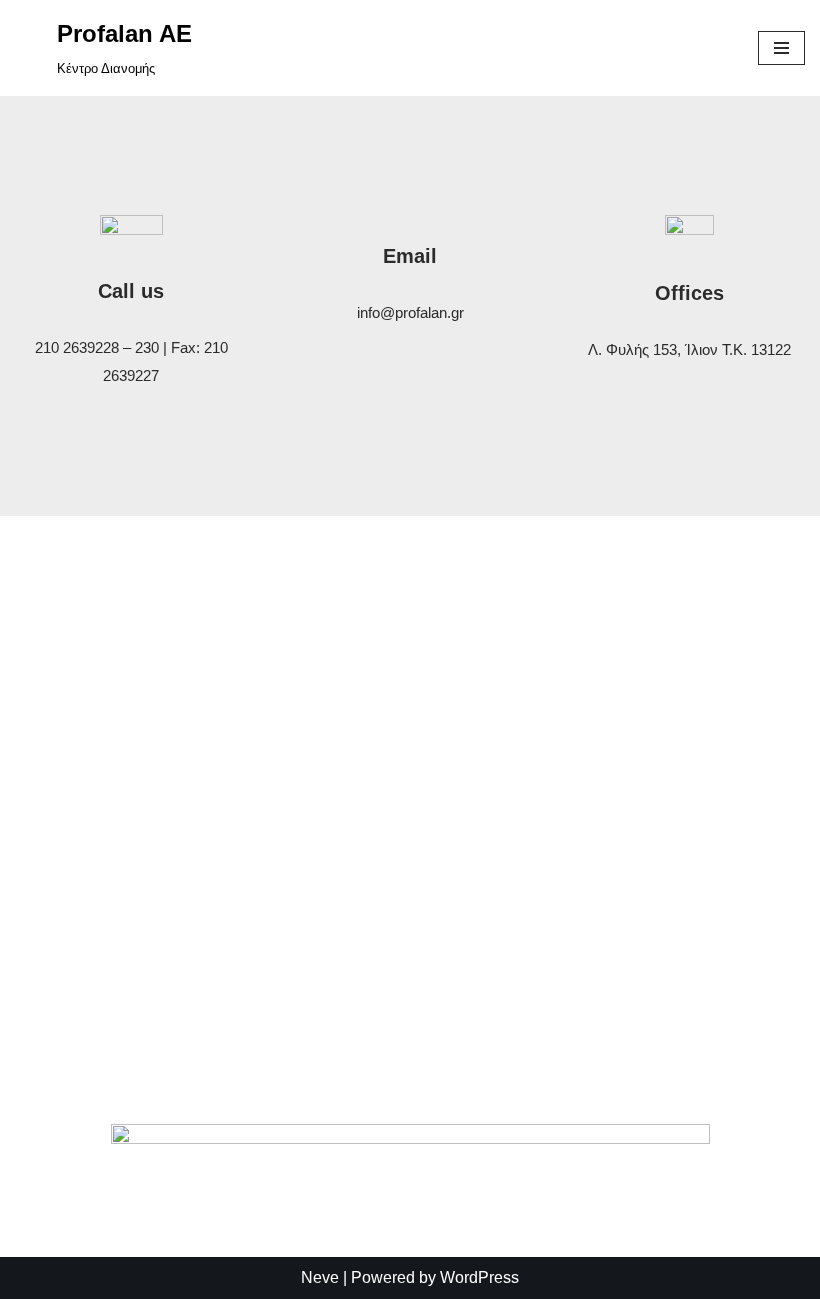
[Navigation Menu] (781, 48)
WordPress (479, 1277)
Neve (320, 1277)
